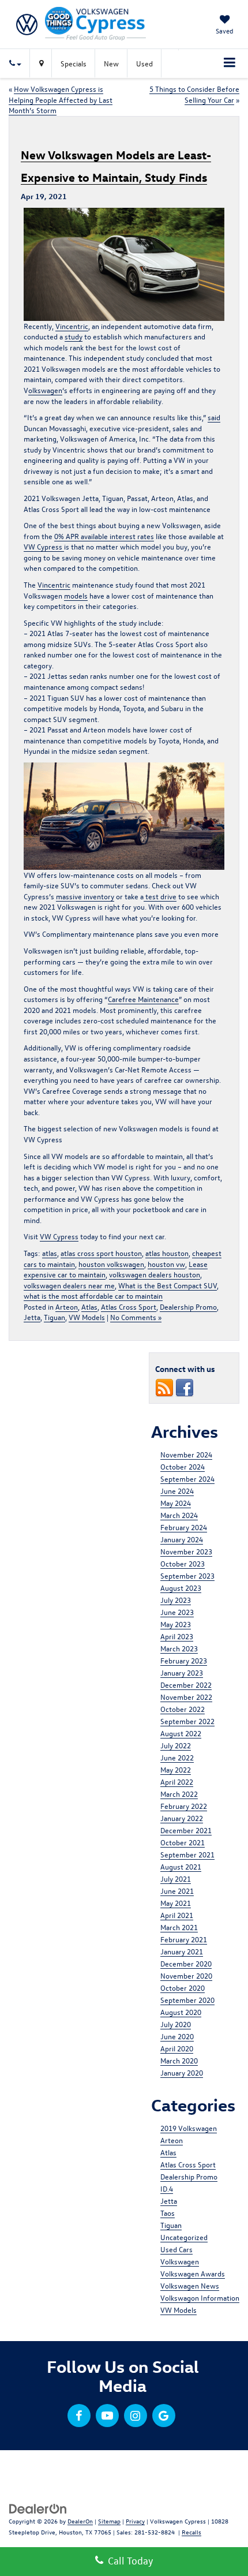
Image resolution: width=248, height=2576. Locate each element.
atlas (50, 1253)
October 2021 (183, 1842)
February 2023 (184, 1660)
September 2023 (187, 1575)
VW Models (87, 1317)
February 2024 (184, 1527)
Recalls (191, 2532)
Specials (74, 63)
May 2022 (176, 1769)
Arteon (67, 1306)
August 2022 (181, 1733)
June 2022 (177, 1757)
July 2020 (176, 2024)
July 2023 (176, 1600)
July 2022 (176, 1745)
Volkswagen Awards (193, 2273)
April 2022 (177, 1781)
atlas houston (167, 1253)
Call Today (128, 2561)
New (111, 63)
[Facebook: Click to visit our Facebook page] (79, 2416)
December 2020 (186, 1963)
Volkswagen (180, 2261)
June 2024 (177, 1491)
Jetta (32, 1317)
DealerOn (80, 2521)
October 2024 (183, 1466)
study (74, 336)
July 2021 (176, 1878)
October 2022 (183, 1709)
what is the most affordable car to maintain (93, 1296)
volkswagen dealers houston (155, 1274)
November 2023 (186, 1551)
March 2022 (179, 1794)
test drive (160, 896)
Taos (168, 2213)
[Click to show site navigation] (230, 63)
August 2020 (181, 2012)
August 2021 (181, 1866)
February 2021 (184, 1939)
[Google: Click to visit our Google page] (164, 2416)
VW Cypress (44, 546)
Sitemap (109, 2521)
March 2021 (179, 1927)
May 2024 (176, 1503)
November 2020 (186, 1975)
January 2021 (182, 1951)
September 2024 (187, 1478)
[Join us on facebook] (185, 1387)
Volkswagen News (190, 2285)
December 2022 (186, 1685)
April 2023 (177, 1636)
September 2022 (187, 1721)
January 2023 (182, 1672)
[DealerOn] (38, 2508)
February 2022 (184, 1806)
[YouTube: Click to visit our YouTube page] (107, 2416)
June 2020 (177, 2036)
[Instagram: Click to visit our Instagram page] (136, 2416)
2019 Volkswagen (189, 2128)
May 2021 (176, 1903)
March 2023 (179, 1648)
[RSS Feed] (164, 1387)
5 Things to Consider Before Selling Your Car (194, 94)
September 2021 (187, 1854)
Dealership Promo (188, 1306)
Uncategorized (184, 2237)
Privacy (135, 2521)
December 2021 (186, 1830)
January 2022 (182, 1818)
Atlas (89, 1306)
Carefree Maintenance (143, 999)
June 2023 (177, 1612)
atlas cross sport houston (101, 1253)
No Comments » (136, 1317)
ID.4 (167, 2188)
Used (144, 63)
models (76, 595)
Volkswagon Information (200, 2298)
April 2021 (177, 1915)
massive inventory (85, 896)
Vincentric (72, 326)
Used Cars (176, 2249)
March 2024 (179, 1515)
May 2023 (176, 1624)
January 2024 (182, 1539)
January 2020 (182, 2072)
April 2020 (177, 2048)
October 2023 (183, 1563)
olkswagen (45, 390)
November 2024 (186, 1454)
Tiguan (55, 1317)
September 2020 (187, 2000)
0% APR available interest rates (104, 536)
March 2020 (179, 2060)
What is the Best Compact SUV (168, 1285)
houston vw (166, 1264)
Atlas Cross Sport (129, 1306)
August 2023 (181, 1588)
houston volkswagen (111, 1264)
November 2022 (186, 1697)
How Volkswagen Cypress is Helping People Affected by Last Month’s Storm (61, 99)
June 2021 (177, 1891)
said (214, 417)
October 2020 (183, 1988)
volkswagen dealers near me (69, 1285)
